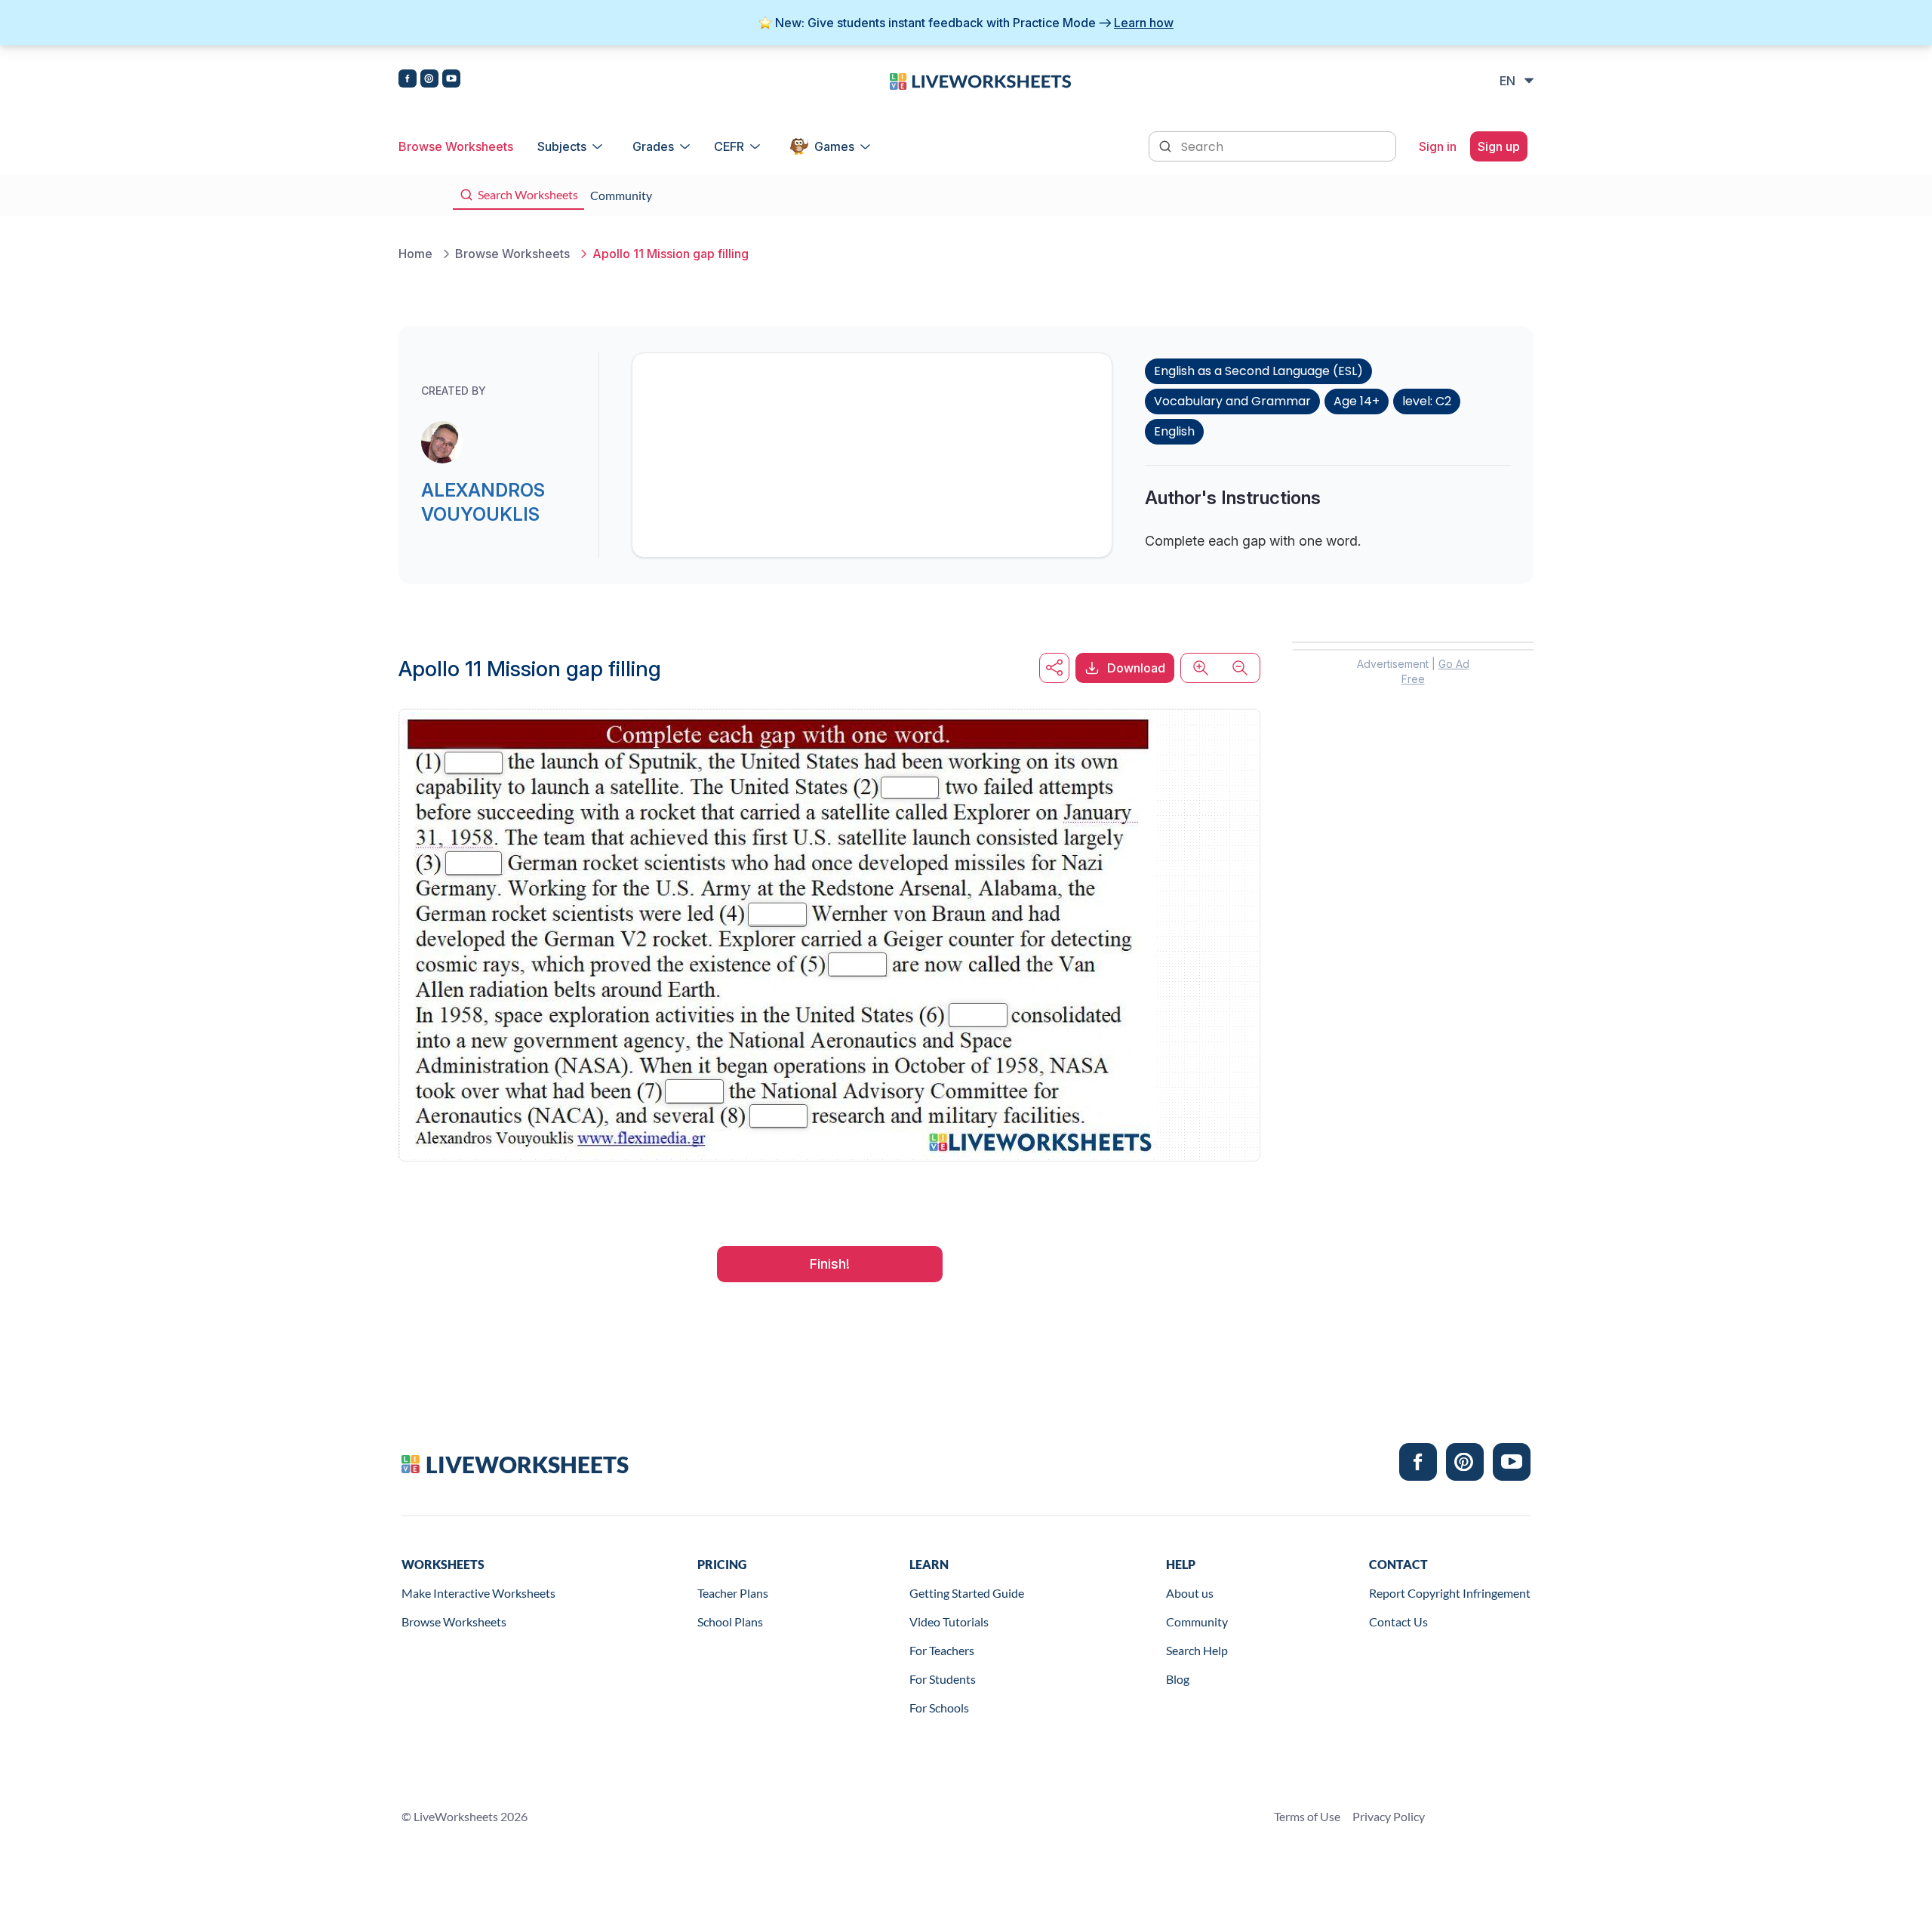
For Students (943, 1679)
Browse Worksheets (456, 146)
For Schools (939, 1708)
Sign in (1438, 146)
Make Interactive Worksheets (478, 1593)
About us (1190, 1593)
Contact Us (1398, 1622)
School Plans (730, 1622)
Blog (1178, 1679)
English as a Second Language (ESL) (1258, 371)
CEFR (729, 146)
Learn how (1144, 23)
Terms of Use (1307, 1816)
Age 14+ (1357, 401)
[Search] (1167, 145)
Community (1197, 1622)
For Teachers (942, 1650)
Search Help (1197, 1650)
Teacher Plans (733, 1593)
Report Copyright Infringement (1450, 1593)
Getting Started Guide (967, 1593)
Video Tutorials (949, 1622)
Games (834, 146)
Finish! (830, 1264)
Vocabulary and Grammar (1232, 401)
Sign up (1499, 146)
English (1174, 431)
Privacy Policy (1389, 1816)
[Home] (980, 80)
